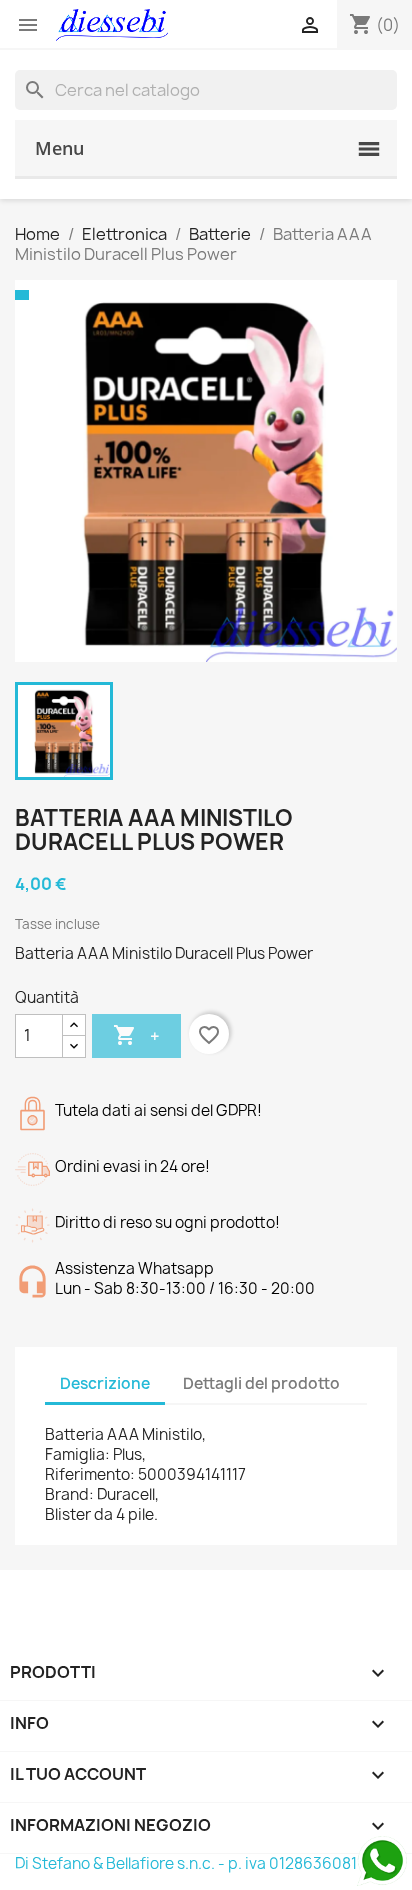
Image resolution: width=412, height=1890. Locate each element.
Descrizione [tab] (105, 1383)
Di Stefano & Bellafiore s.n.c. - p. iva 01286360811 (189, 1863)
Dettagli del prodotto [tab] (261, 1383)
